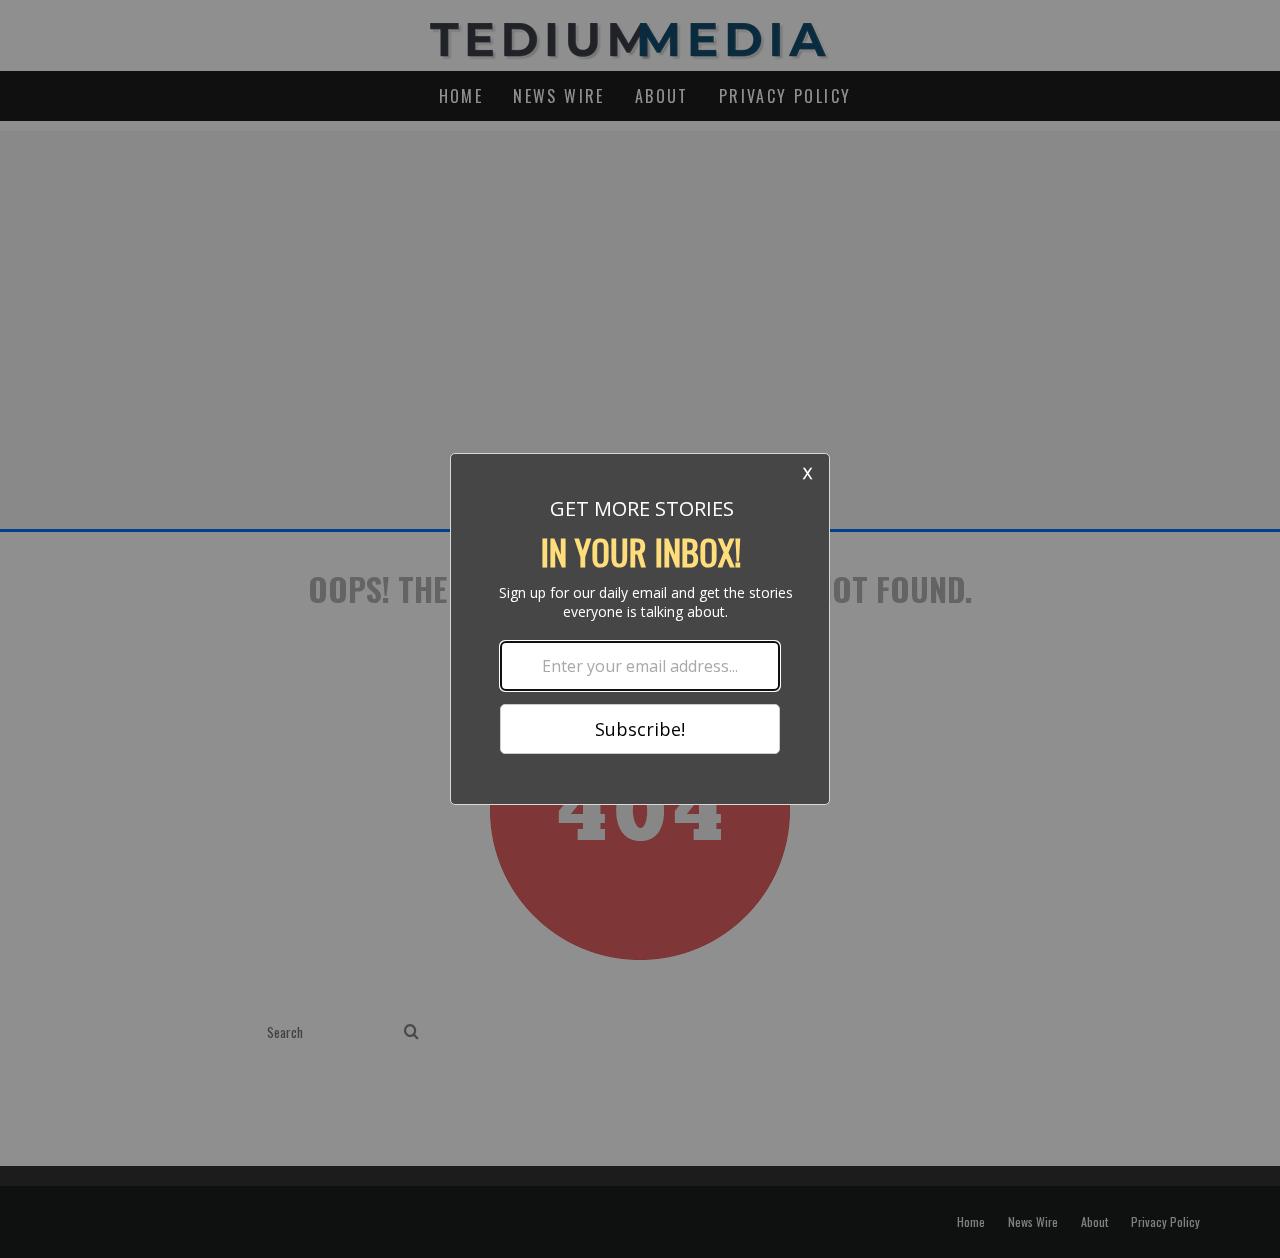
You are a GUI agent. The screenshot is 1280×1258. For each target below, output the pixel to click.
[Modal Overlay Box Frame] (640, 629)
